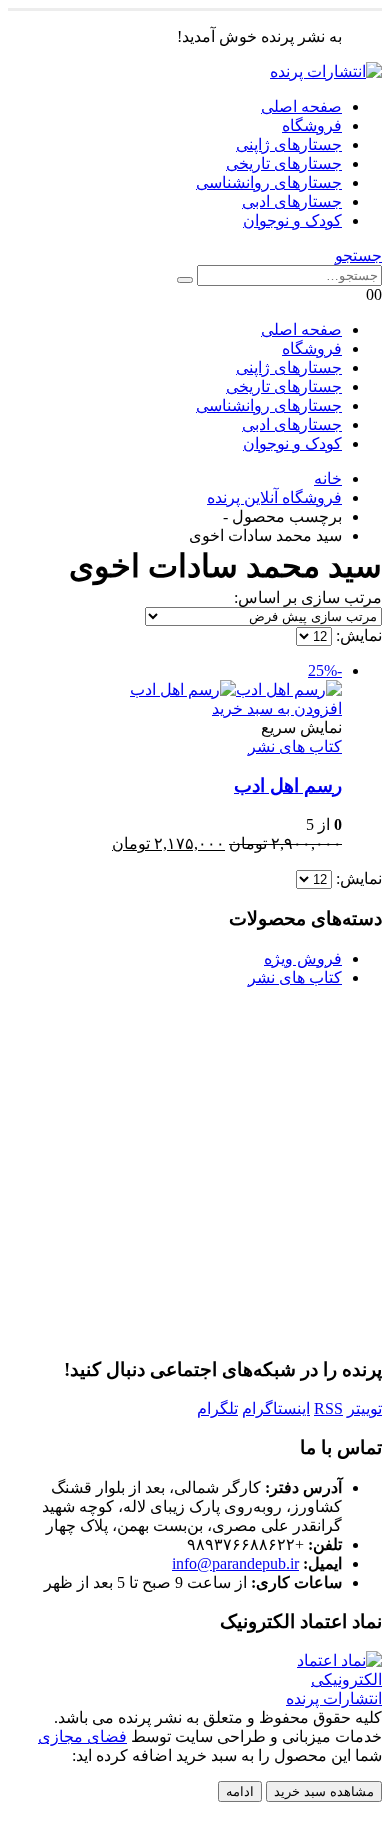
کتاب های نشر (295, 746)
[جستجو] (185, 280)
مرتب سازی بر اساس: (308, 597)
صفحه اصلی (301, 106)
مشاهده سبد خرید (324, 1791)
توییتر (364, 1408)
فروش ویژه (303, 958)
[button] (358, 255)
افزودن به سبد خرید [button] (277, 708)
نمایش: (357, 635)
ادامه (240, 1791)
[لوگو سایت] (326, 71)
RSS (328, 1408)
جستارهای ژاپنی (289, 144)
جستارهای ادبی (292, 201)
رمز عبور (36, 1114)
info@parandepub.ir (235, 1563)
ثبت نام (292, 1258)
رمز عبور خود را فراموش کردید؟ (195, 1318)
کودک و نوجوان (292, 220)
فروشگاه (312, 125)
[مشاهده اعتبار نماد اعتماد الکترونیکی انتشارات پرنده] (319, 1698)
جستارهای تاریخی (284, 163)
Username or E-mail (75, 1029)
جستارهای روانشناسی (269, 182)
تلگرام (217, 1408)
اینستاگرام (276, 1408)
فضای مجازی (82, 1736)
